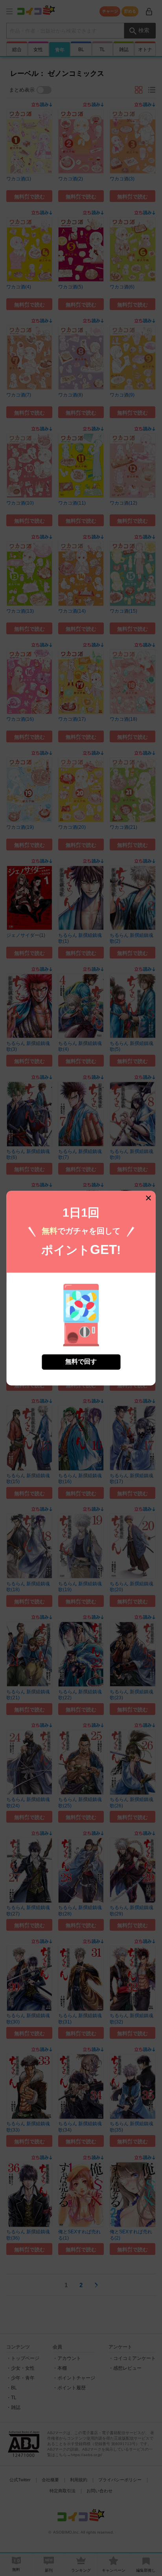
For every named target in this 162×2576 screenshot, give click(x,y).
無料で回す (81, 1361)
